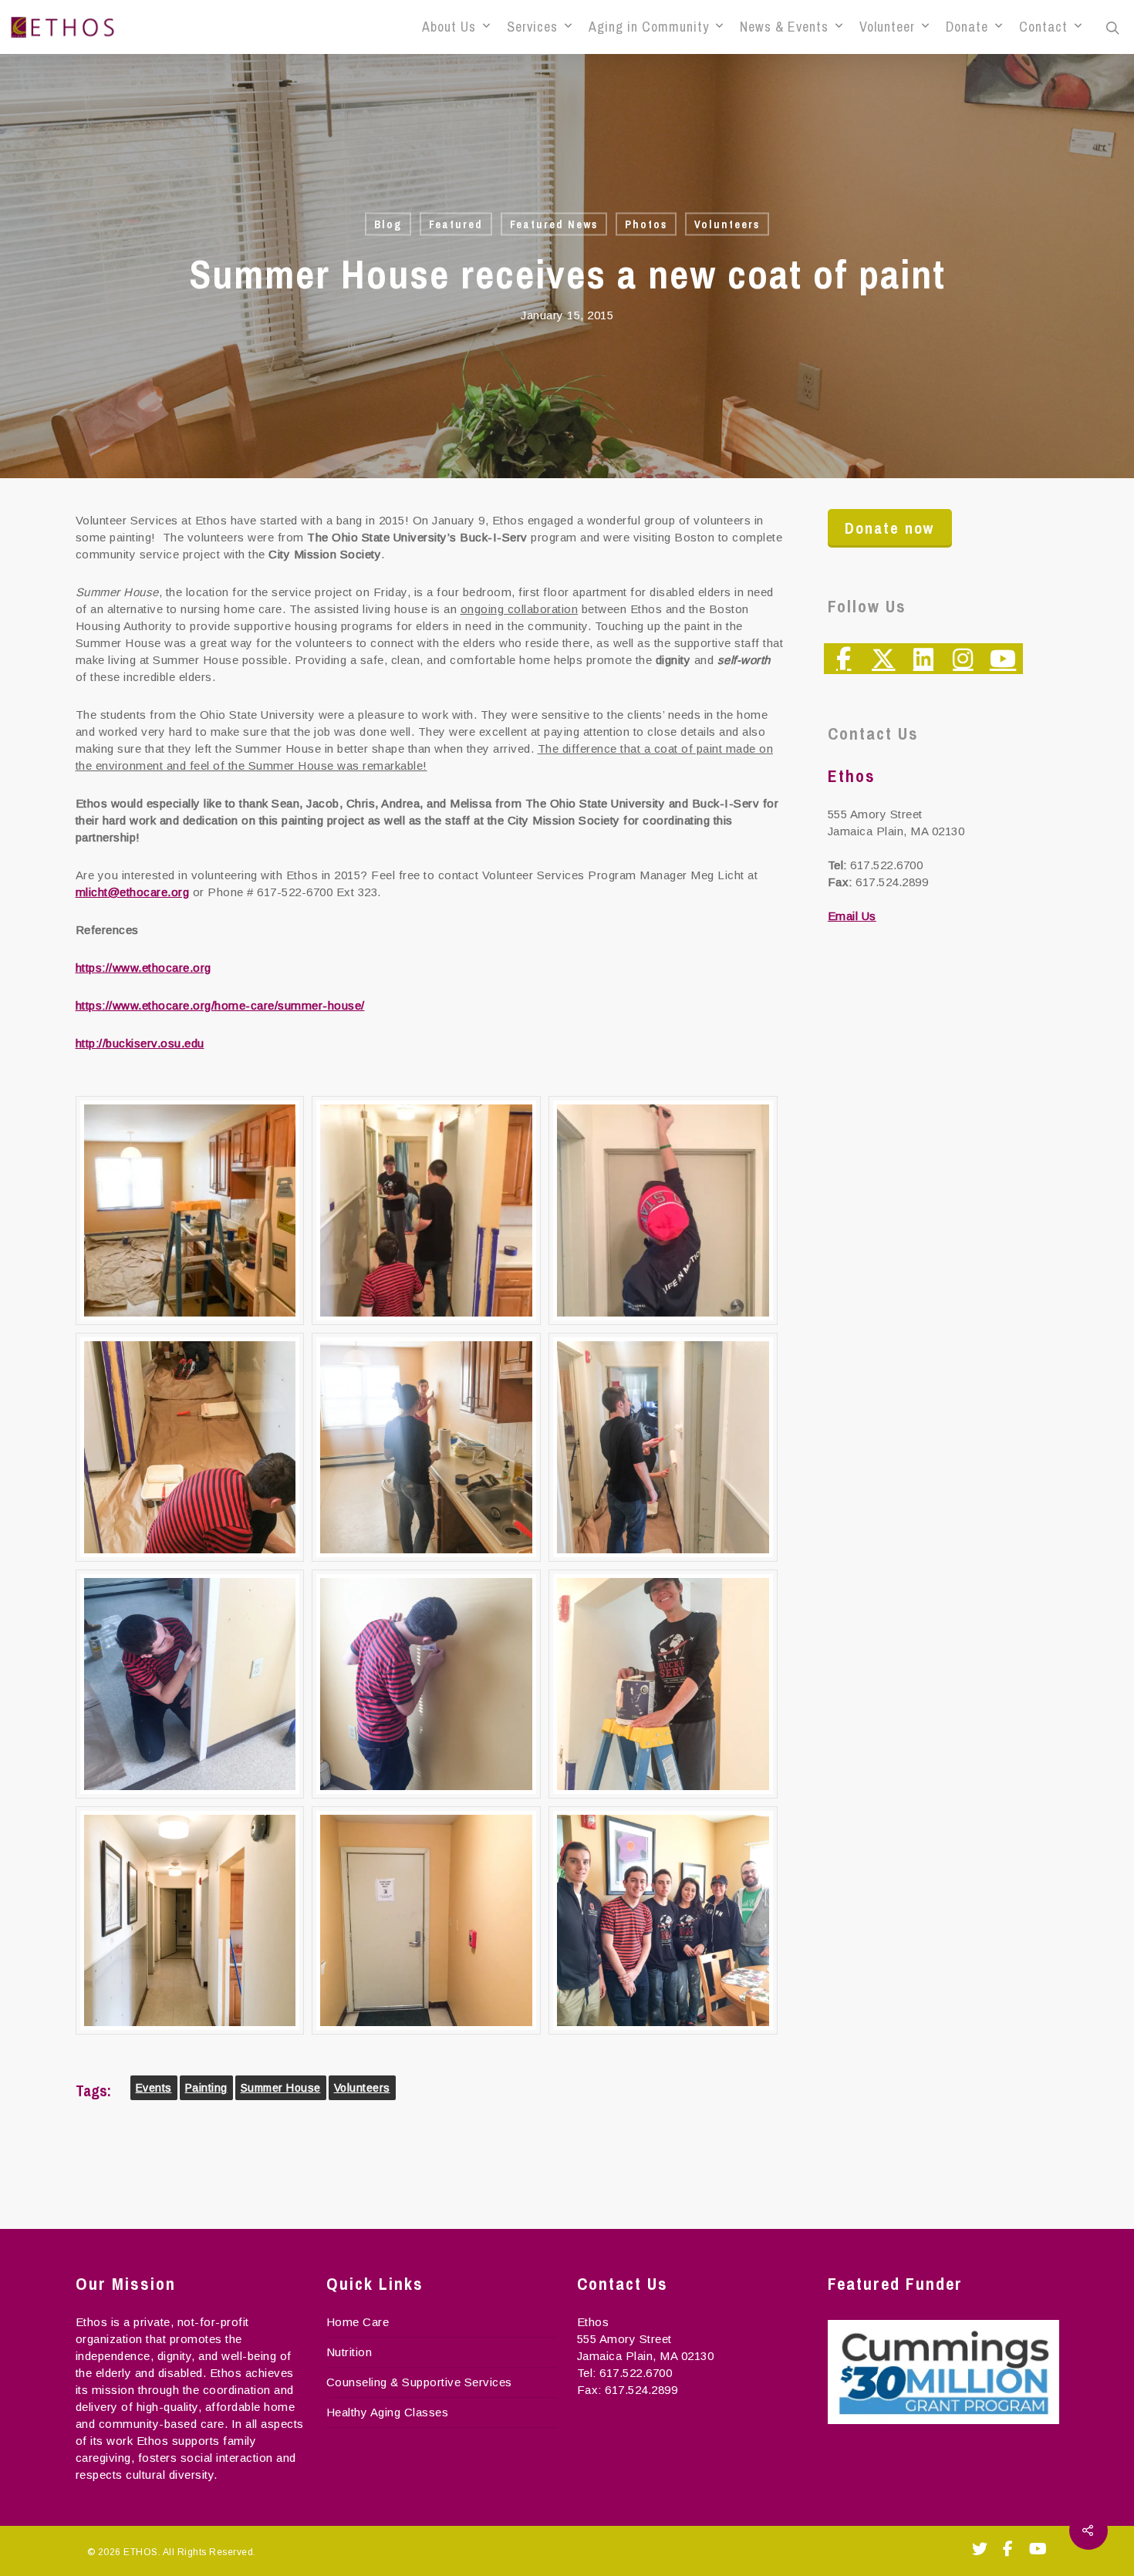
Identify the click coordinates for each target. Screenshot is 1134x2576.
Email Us (852, 916)
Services (532, 27)
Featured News (554, 224)
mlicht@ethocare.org (133, 892)
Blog (388, 224)
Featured (456, 224)
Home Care (358, 2322)
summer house (281, 2088)
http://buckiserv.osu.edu (140, 1043)
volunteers (362, 2088)
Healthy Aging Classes (388, 2412)
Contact (1043, 27)
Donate (967, 27)
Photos (646, 224)
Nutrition (349, 2352)
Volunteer (887, 27)
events (154, 2088)
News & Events (784, 27)
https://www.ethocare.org (143, 968)
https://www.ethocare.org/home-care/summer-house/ (220, 1005)
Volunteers (727, 224)
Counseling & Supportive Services (419, 2382)
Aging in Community (649, 27)
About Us (449, 27)
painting (206, 2088)
